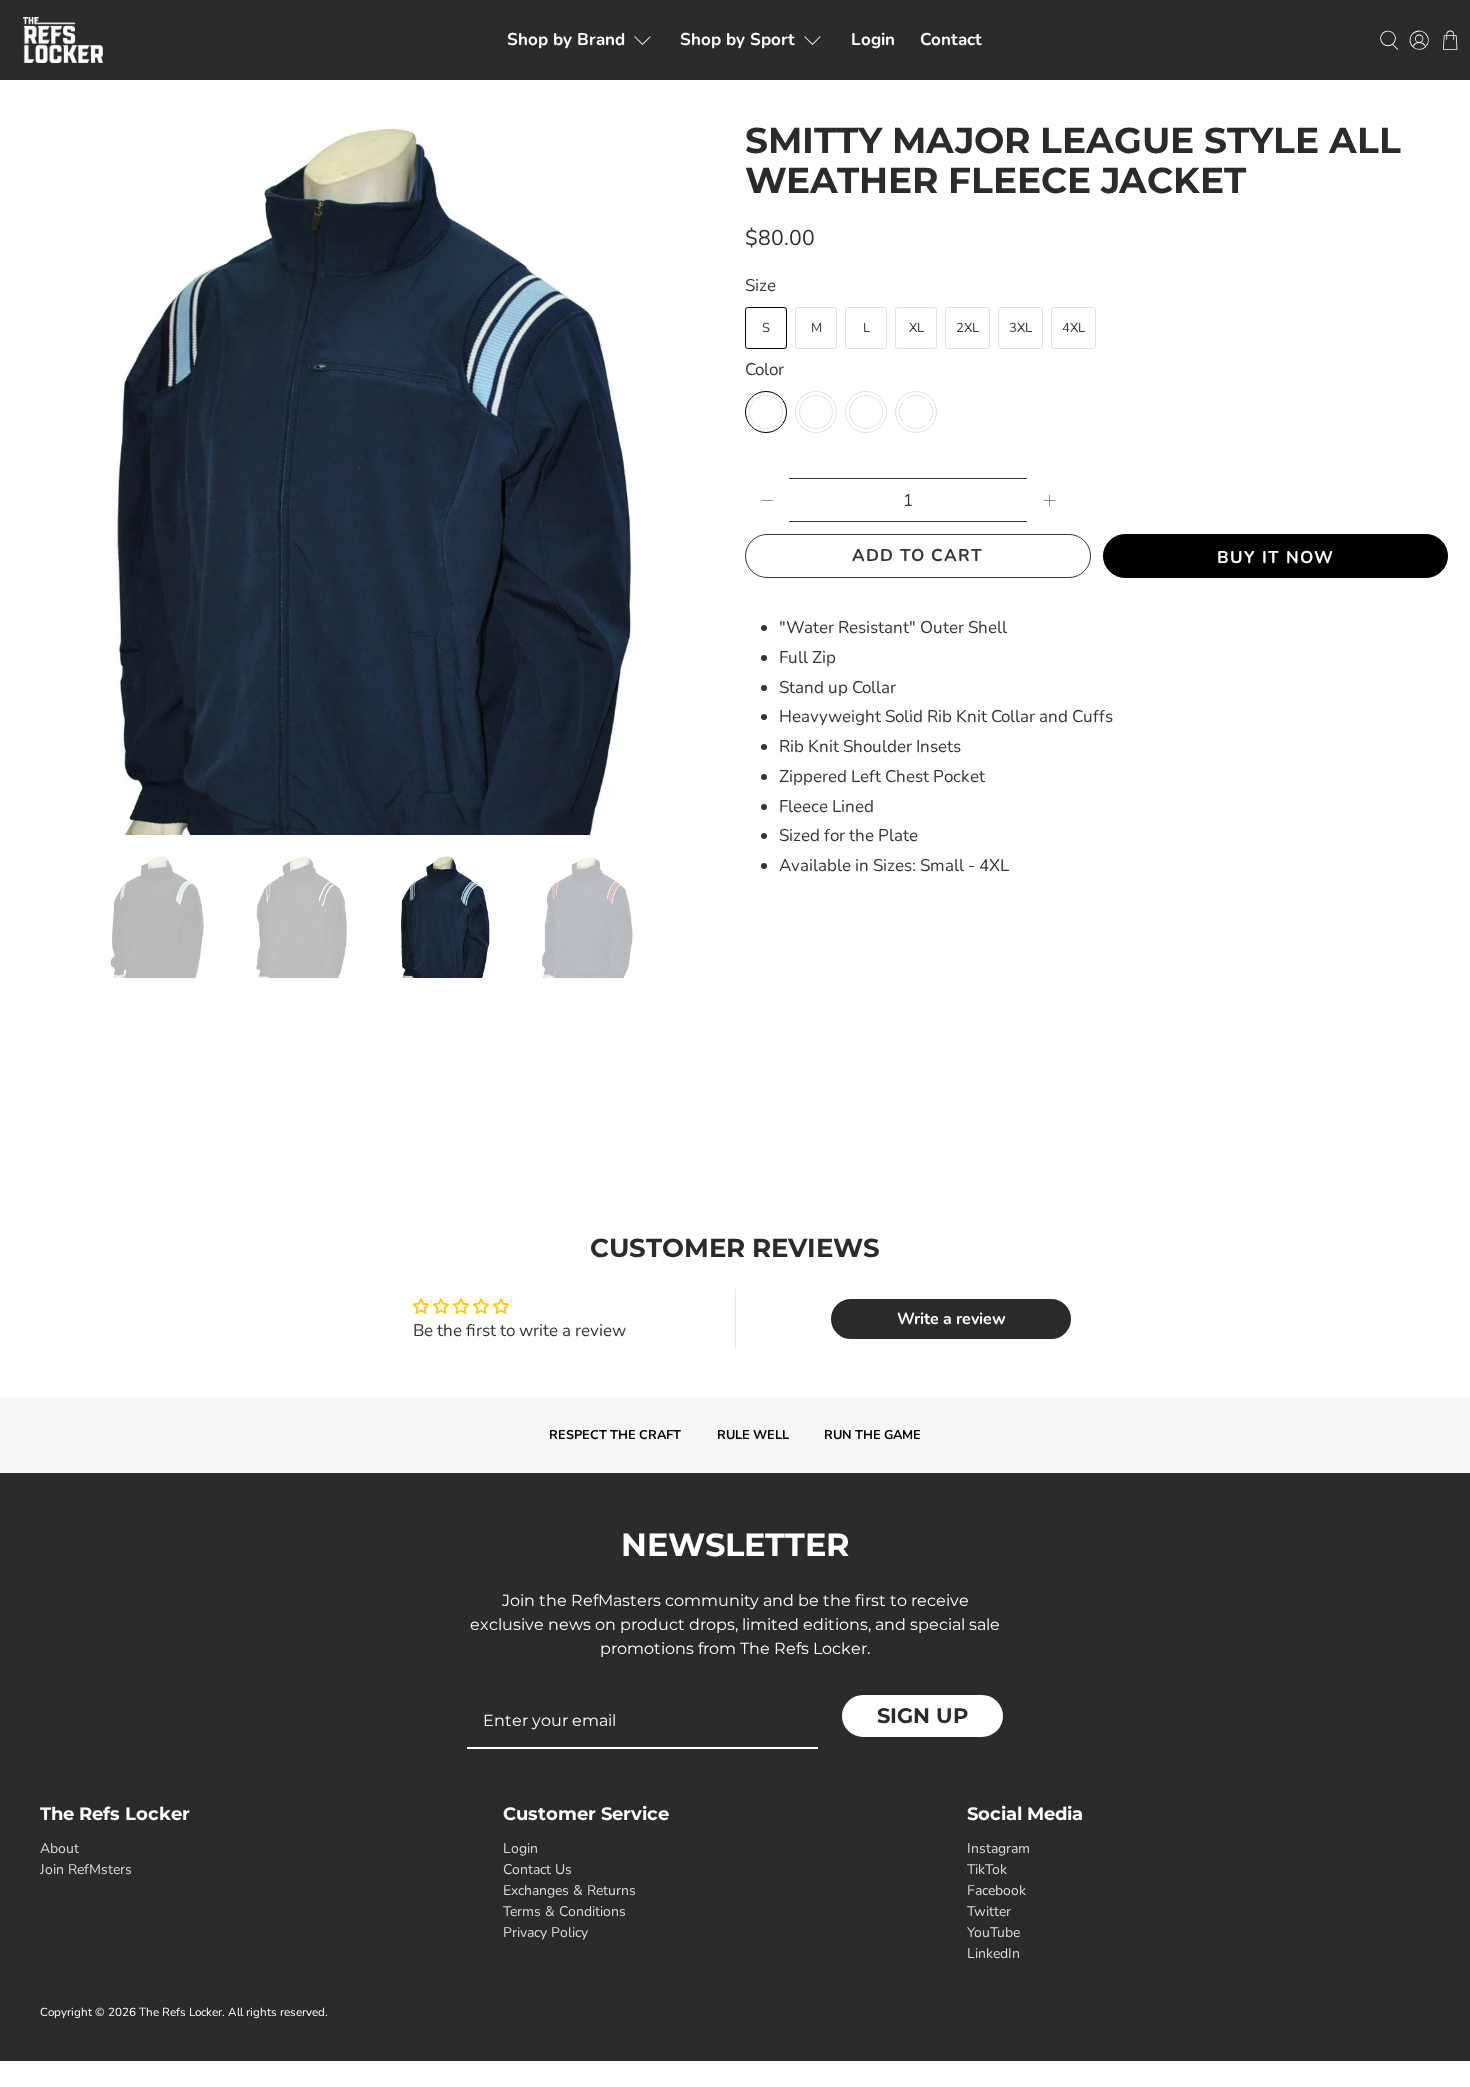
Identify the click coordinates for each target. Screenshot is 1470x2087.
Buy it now (1275, 557)
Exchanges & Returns (569, 1890)
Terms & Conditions (564, 1911)
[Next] (693, 477)
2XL (967, 328)
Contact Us (537, 1869)
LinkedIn (993, 1953)
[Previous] (42, 477)
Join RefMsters (86, 1869)
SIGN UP (922, 1715)
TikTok (987, 1869)
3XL (1020, 328)
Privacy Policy (545, 1932)
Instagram (998, 1848)
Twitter (989, 1911)
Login (873, 39)
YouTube (993, 1932)
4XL (1073, 328)
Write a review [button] (951, 1319)
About (59, 1848)
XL (916, 328)
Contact (951, 39)
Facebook (996, 1890)
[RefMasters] (63, 40)
